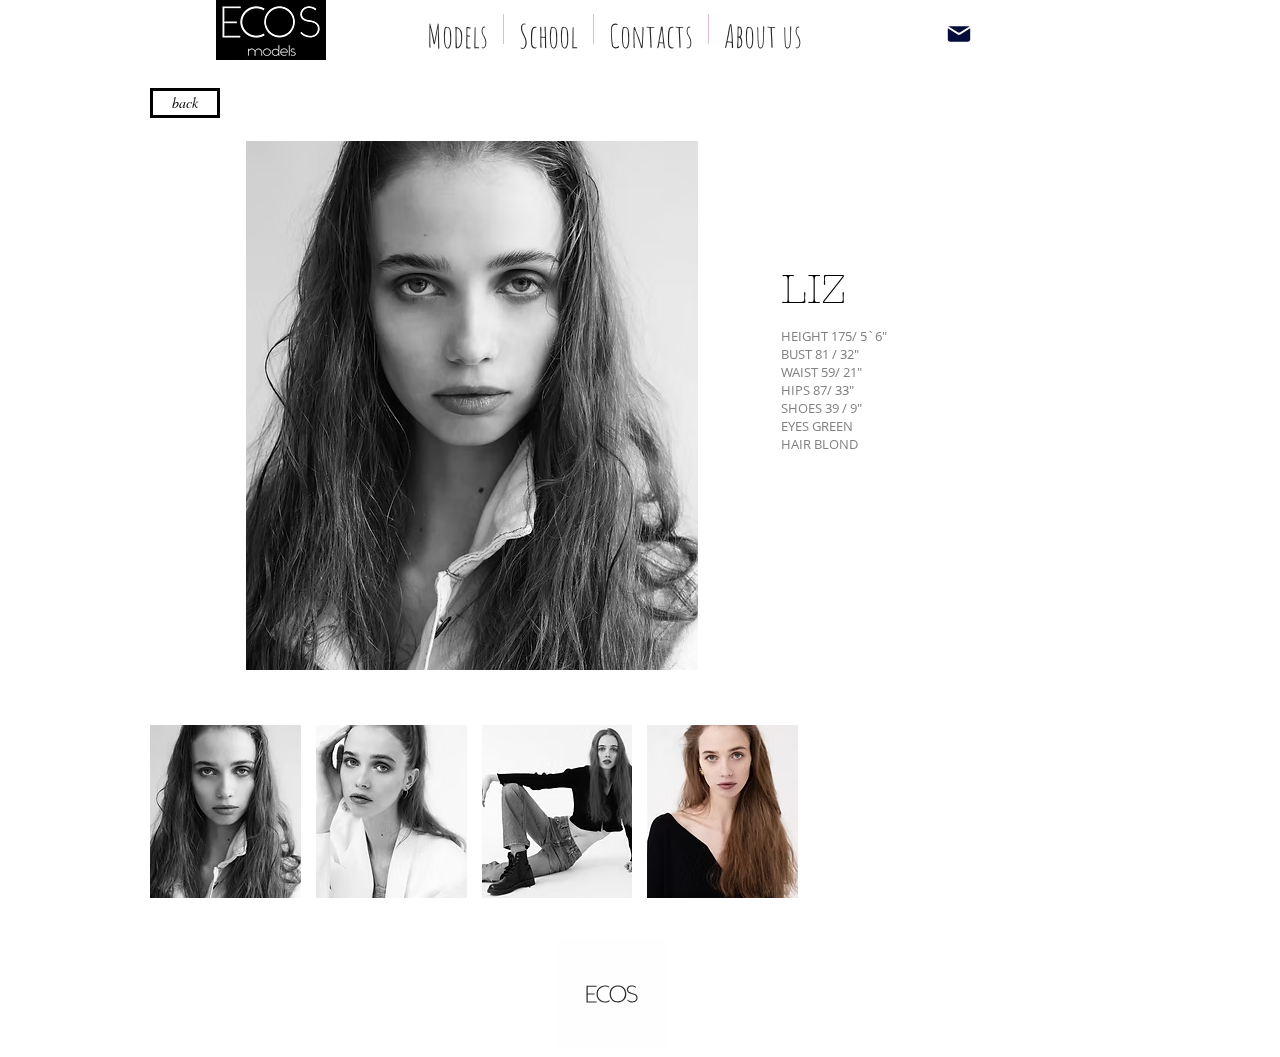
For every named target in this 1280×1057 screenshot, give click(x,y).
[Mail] (958, 34)
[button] (225, 811)
